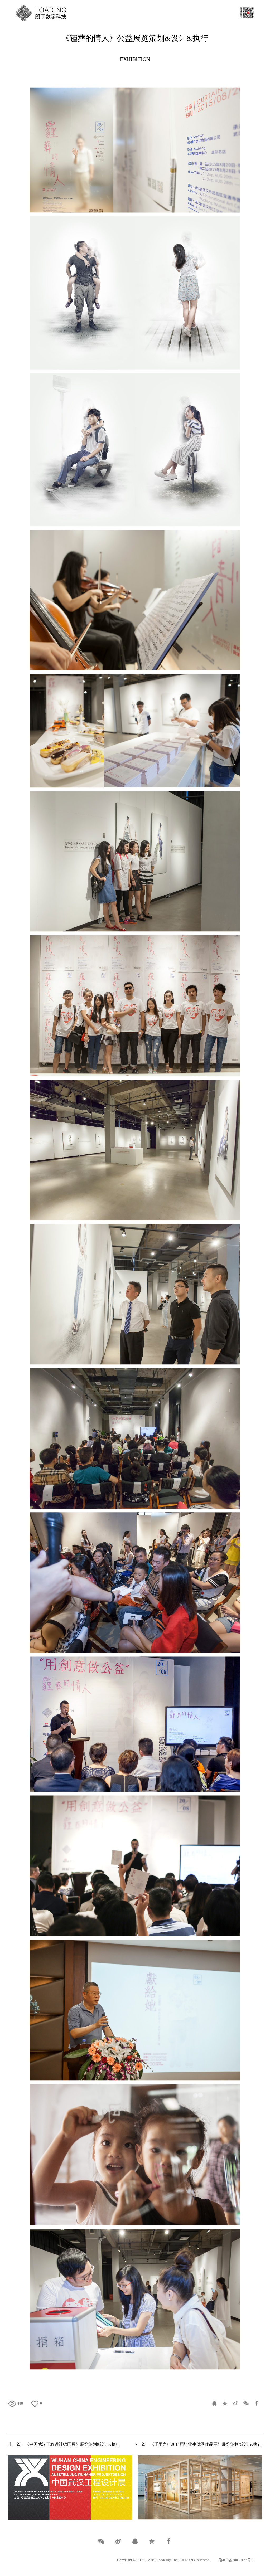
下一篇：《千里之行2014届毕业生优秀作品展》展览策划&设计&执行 (197, 2444)
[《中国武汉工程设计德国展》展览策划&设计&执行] (70, 2487)
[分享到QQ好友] (214, 2403)
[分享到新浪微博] (235, 2403)
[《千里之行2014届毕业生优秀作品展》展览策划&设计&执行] (200, 2487)
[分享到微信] (246, 2403)
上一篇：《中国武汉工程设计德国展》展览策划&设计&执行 (64, 2444)
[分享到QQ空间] (225, 2403)
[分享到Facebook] (257, 2403)
